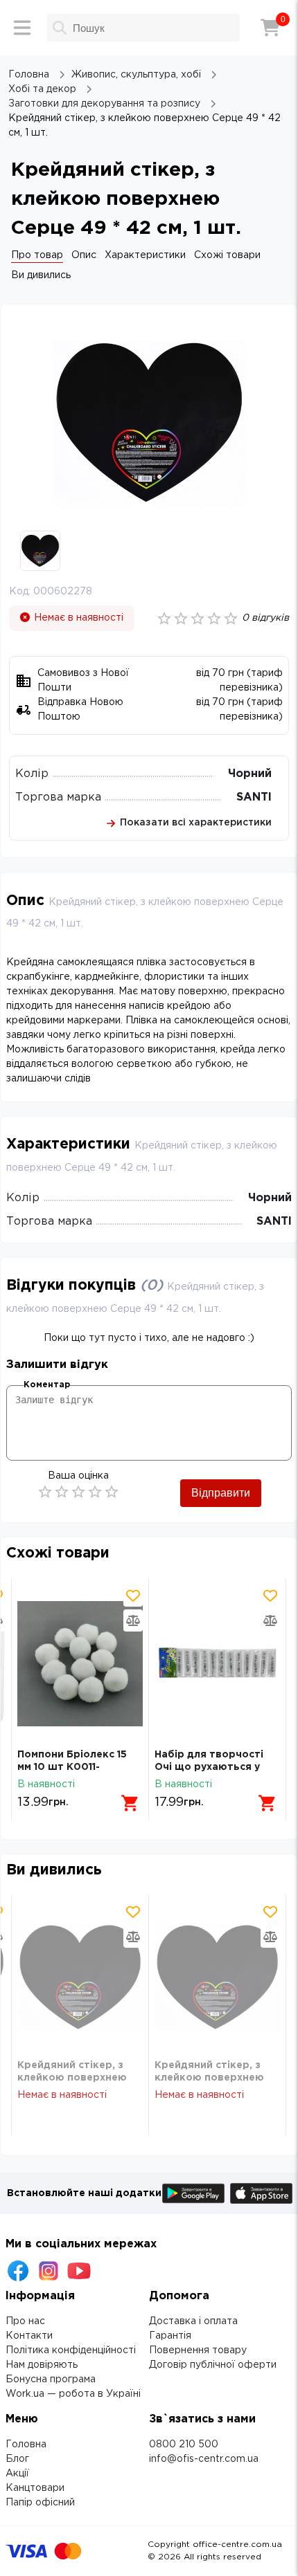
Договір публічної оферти (213, 2365)
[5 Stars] (112, 1492)
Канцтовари (35, 2488)
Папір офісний (40, 2503)
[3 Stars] (78, 1492)
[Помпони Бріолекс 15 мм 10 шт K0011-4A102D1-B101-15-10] (80, 1664)
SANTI (254, 797)
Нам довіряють (42, 2365)
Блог (17, 2459)
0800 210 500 (184, 2445)
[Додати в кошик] (130, 1803)
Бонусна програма (51, 2379)
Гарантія (170, 2336)
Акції (17, 2474)
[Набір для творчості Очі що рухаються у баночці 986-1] (217, 1664)
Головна (26, 2445)
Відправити (221, 1493)
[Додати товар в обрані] (133, 1596)
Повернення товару (198, 2350)
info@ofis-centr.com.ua (204, 2459)
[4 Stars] (95, 1492)
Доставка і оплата (193, 2321)
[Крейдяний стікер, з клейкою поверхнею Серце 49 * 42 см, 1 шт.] (80, 1977)
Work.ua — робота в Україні (73, 2394)
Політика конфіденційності (71, 2350)
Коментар (47, 1385)
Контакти (29, 2336)
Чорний (250, 774)
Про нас (25, 2321)
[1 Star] (45, 1492)
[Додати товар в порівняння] (133, 1620)
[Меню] (22, 28)
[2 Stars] (62, 1492)
